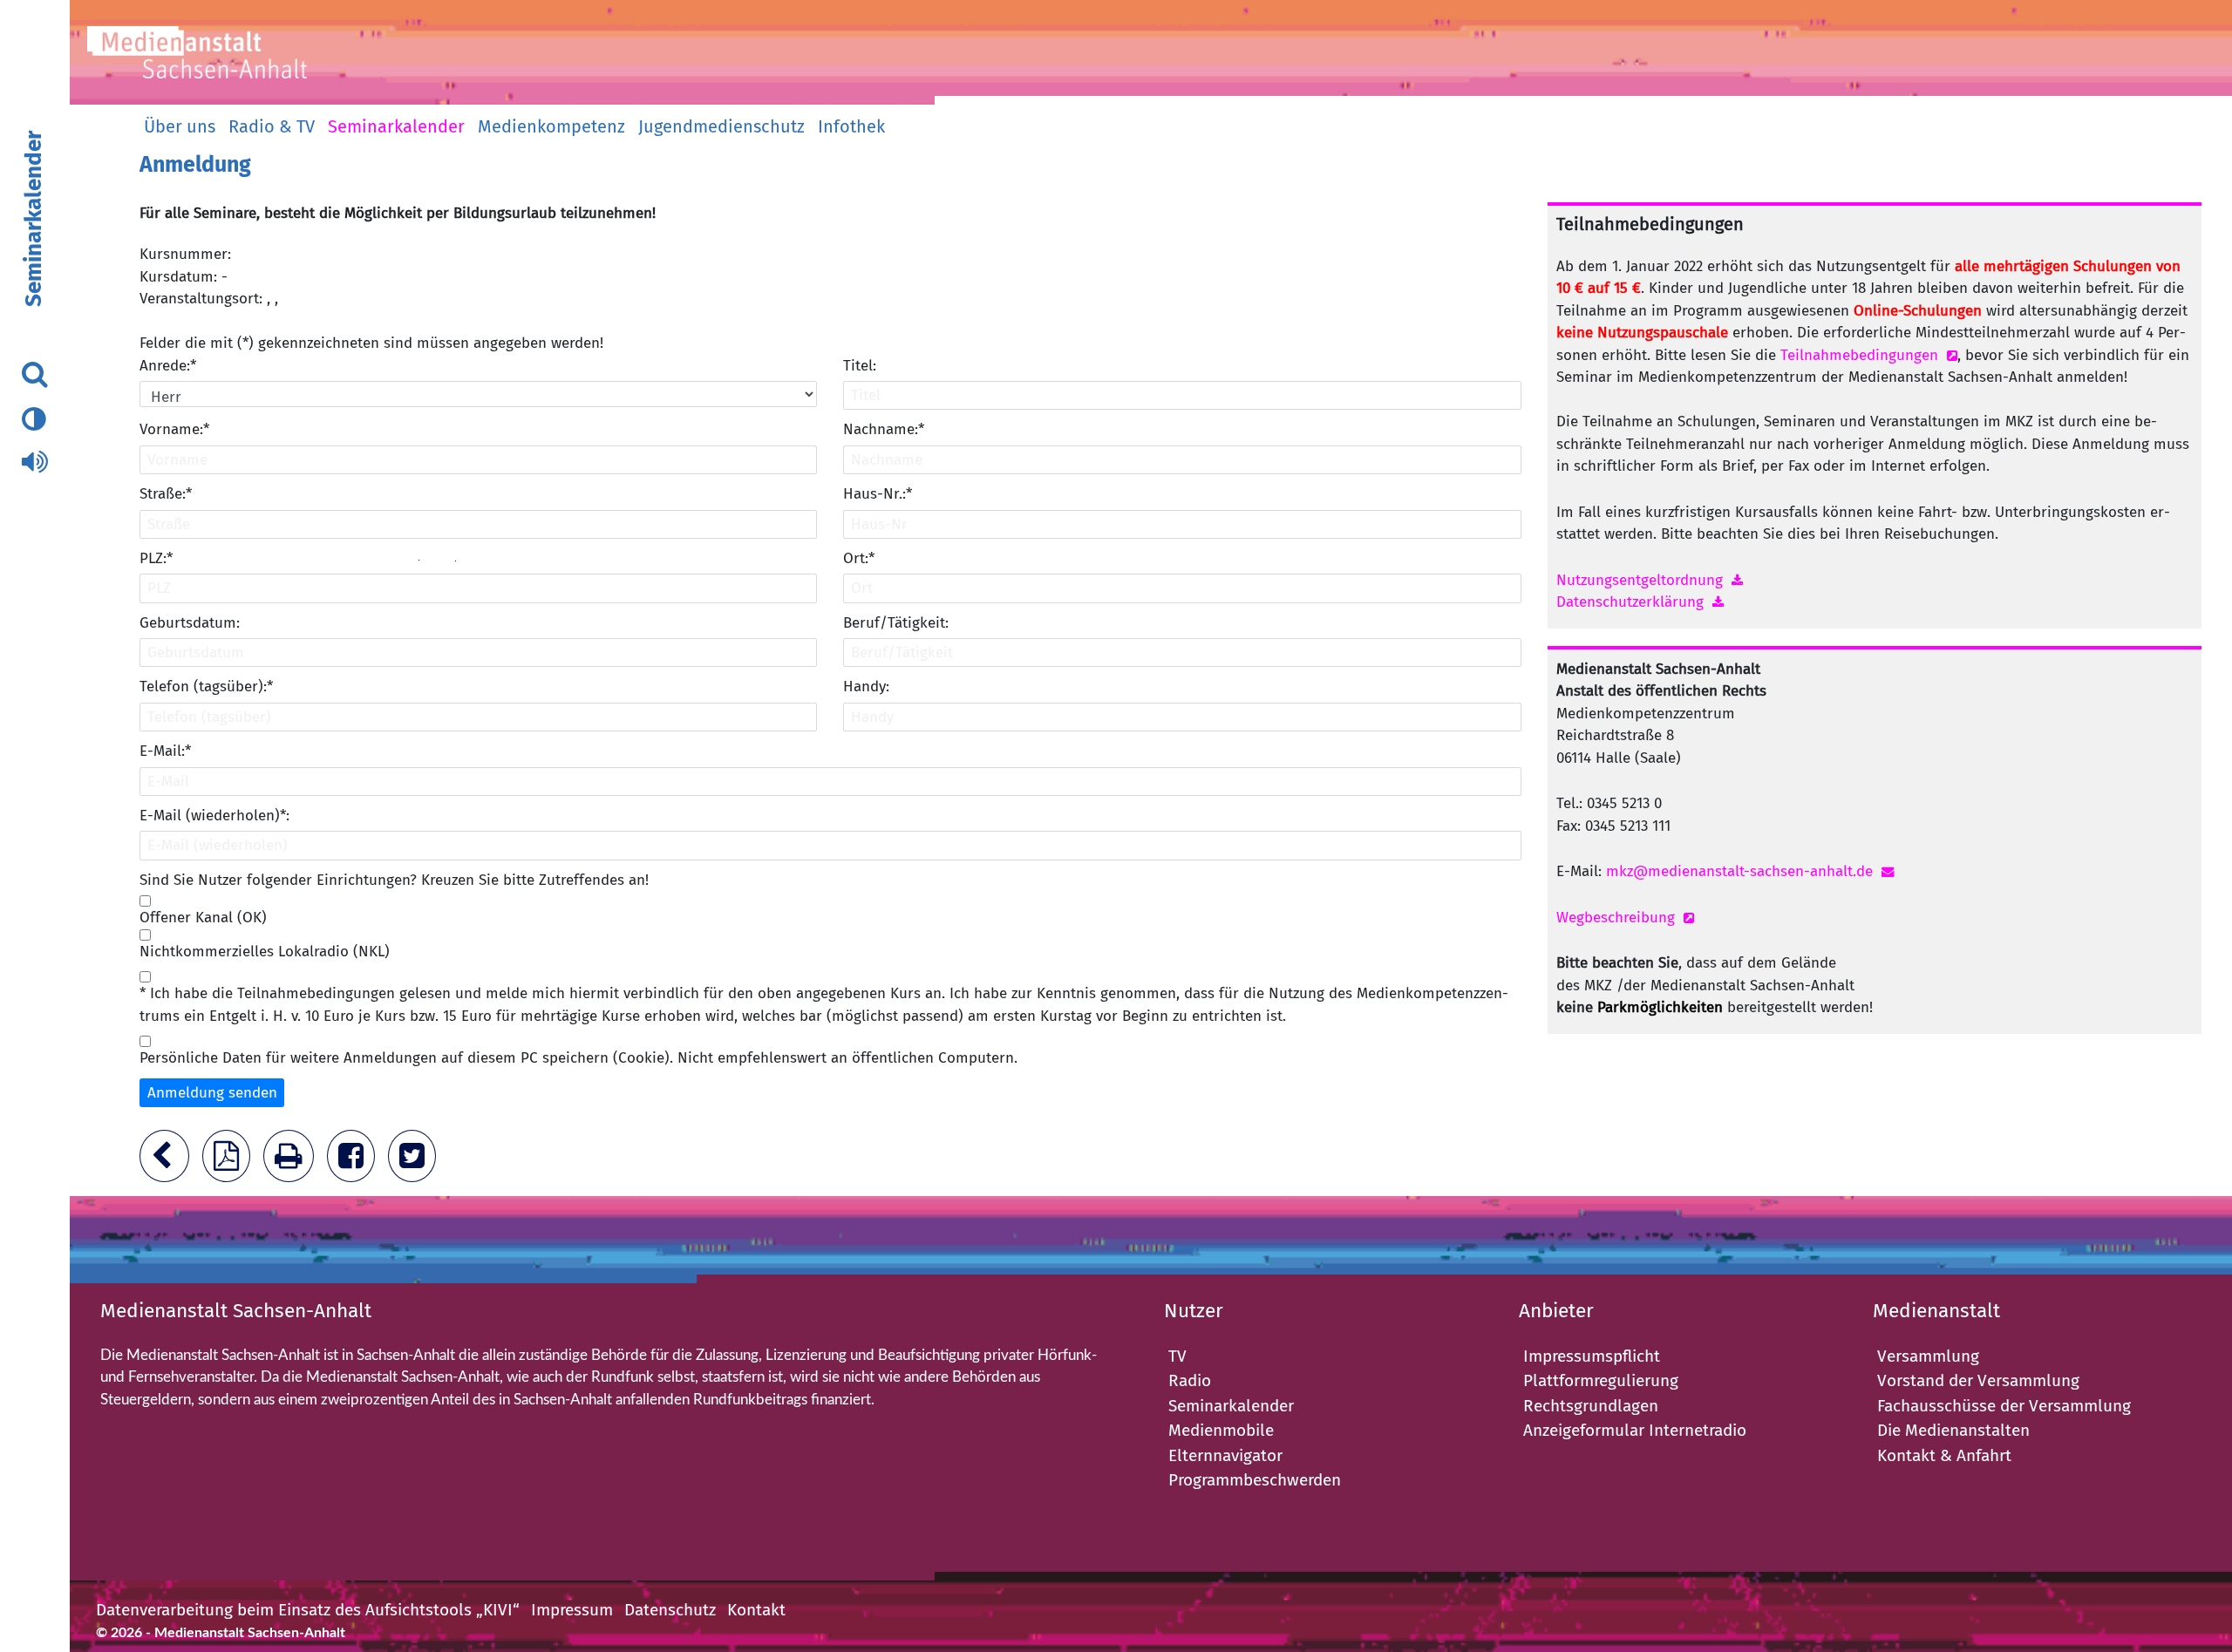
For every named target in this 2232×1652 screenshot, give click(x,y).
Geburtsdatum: (190, 623)
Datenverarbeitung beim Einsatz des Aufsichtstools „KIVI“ (308, 1610)
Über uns (180, 126)
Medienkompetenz (551, 126)
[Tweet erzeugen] (416, 1162)
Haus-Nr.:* (878, 494)
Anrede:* (168, 366)
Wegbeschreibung (1616, 918)
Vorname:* (174, 429)
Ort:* (859, 558)
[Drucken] (293, 1162)
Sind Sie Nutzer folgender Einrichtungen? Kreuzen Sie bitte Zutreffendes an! (394, 880)
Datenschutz (670, 1610)
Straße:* (166, 494)
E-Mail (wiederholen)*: (214, 816)
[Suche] (34, 375)
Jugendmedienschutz (721, 126)
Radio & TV (272, 126)
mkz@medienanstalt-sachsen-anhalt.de (1739, 871)
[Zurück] (169, 1162)
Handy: (866, 687)
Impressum (572, 1610)
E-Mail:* (165, 751)
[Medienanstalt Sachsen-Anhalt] (222, 59)
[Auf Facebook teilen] (355, 1162)
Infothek (851, 126)
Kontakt (756, 1610)
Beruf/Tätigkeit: (896, 623)
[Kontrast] (33, 420)
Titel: (860, 366)
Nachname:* (884, 429)
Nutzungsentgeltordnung (1640, 580)
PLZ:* (156, 558)
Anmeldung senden (212, 1093)
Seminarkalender (396, 126)
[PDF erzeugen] (231, 1162)
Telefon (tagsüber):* (206, 687)
